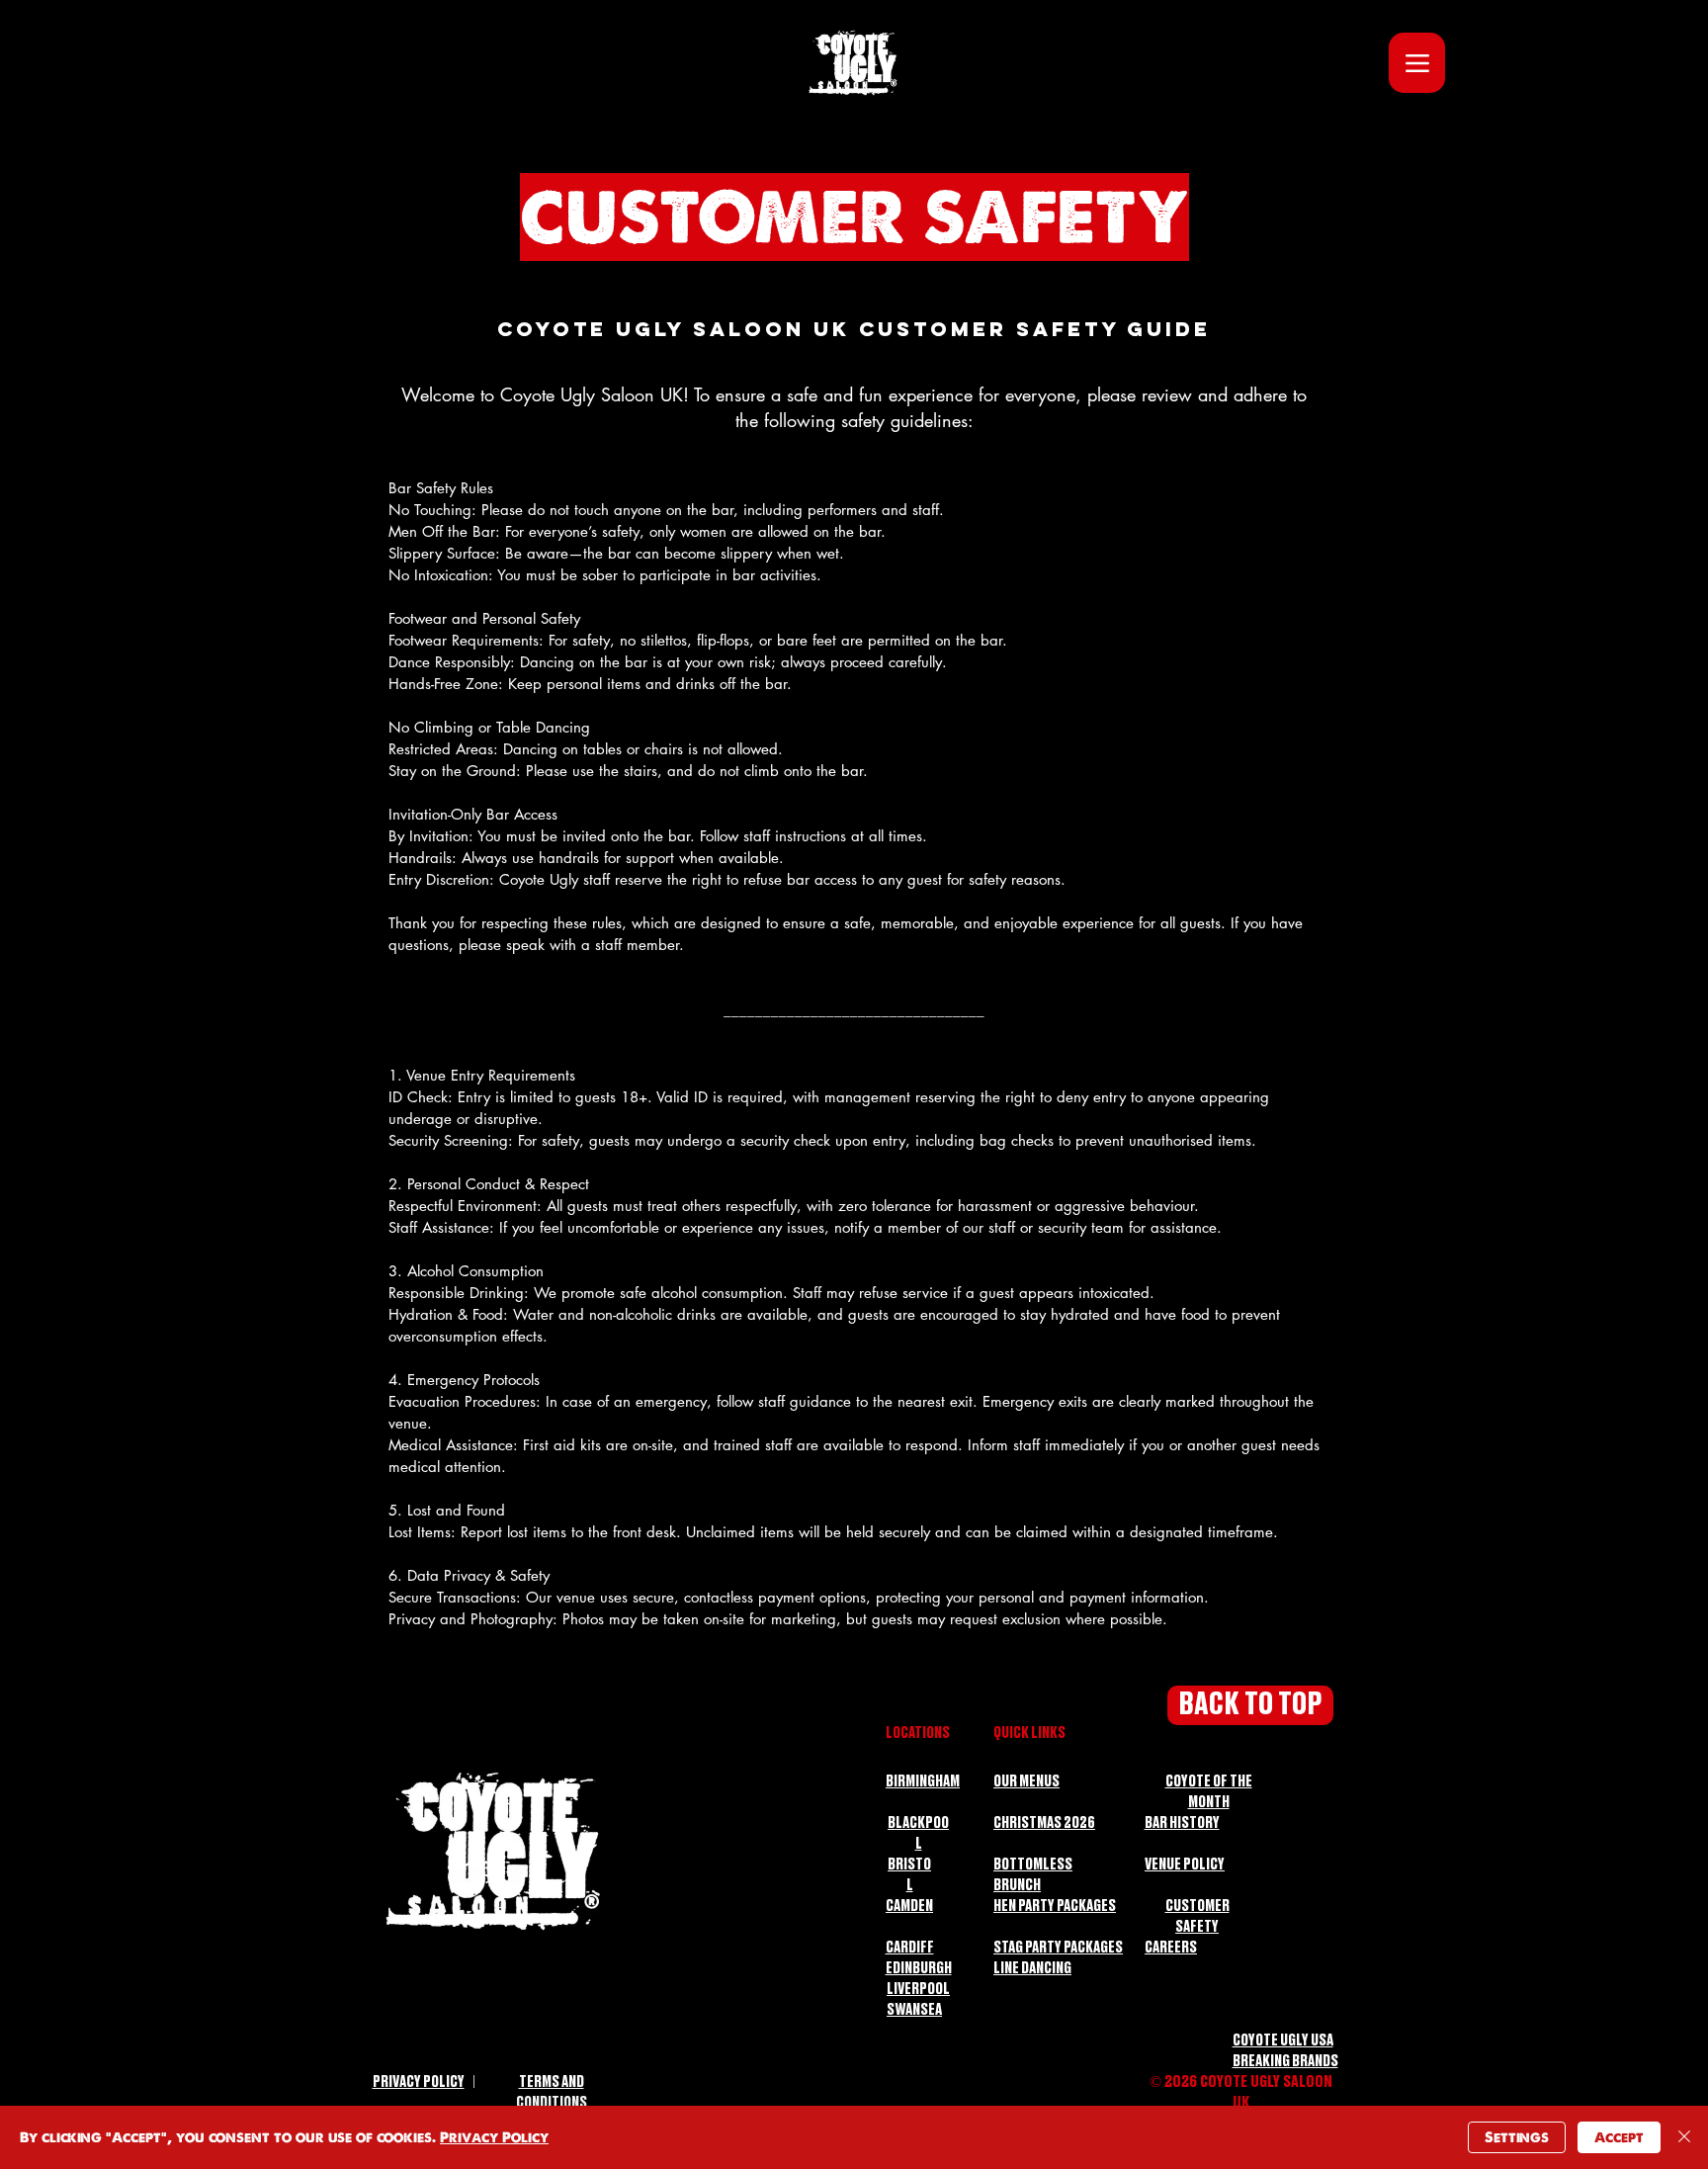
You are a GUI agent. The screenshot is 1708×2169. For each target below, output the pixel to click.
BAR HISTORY (1182, 1823)
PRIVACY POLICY (419, 2082)
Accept (1619, 2137)
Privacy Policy (494, 2137)
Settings (1517, 2137)
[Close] (1684, 2137)
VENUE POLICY (1185, 1865)
